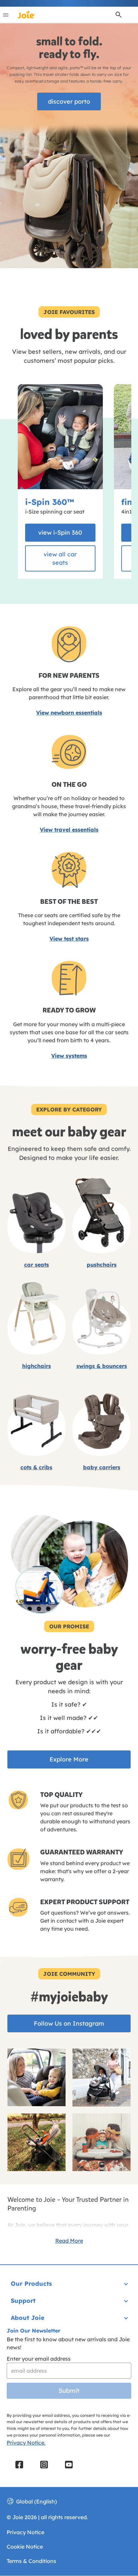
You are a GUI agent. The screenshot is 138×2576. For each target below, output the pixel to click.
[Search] (119, 15)
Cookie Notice (25, 2547)
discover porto (69, 101)
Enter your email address (39, 2359)
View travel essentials (69, 830)
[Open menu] (6, 15)
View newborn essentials (69, 713)
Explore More (69, 1759)
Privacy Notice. (26, 2443)
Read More (69, 2241)
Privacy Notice (25, 2532)
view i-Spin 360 (60, 532)
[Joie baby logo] (26, 15)
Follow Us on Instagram (69, 2023)
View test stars (69, 939)
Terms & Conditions (31, 2561)
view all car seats (60, 558)
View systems (69, 1056)
